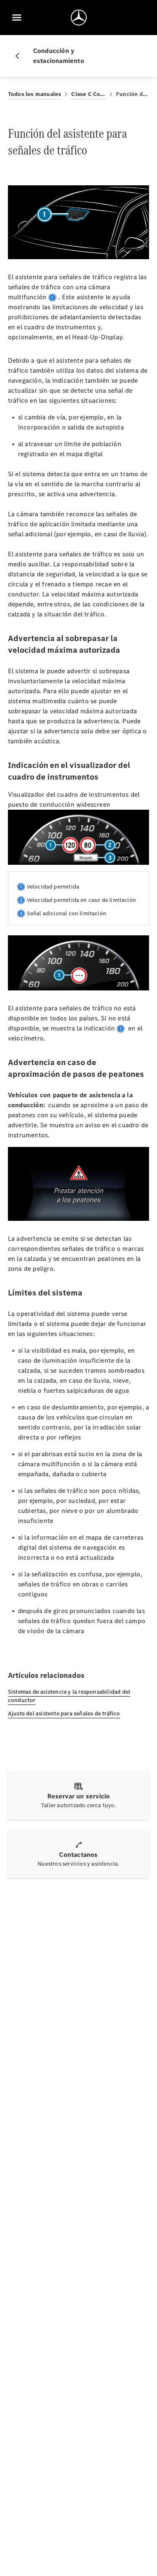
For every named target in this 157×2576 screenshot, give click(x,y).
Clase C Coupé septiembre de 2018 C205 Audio (89, 94)
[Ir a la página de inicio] (79, 18)
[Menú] (17, 18)
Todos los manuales (35, 94)
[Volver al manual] (21, 56)
